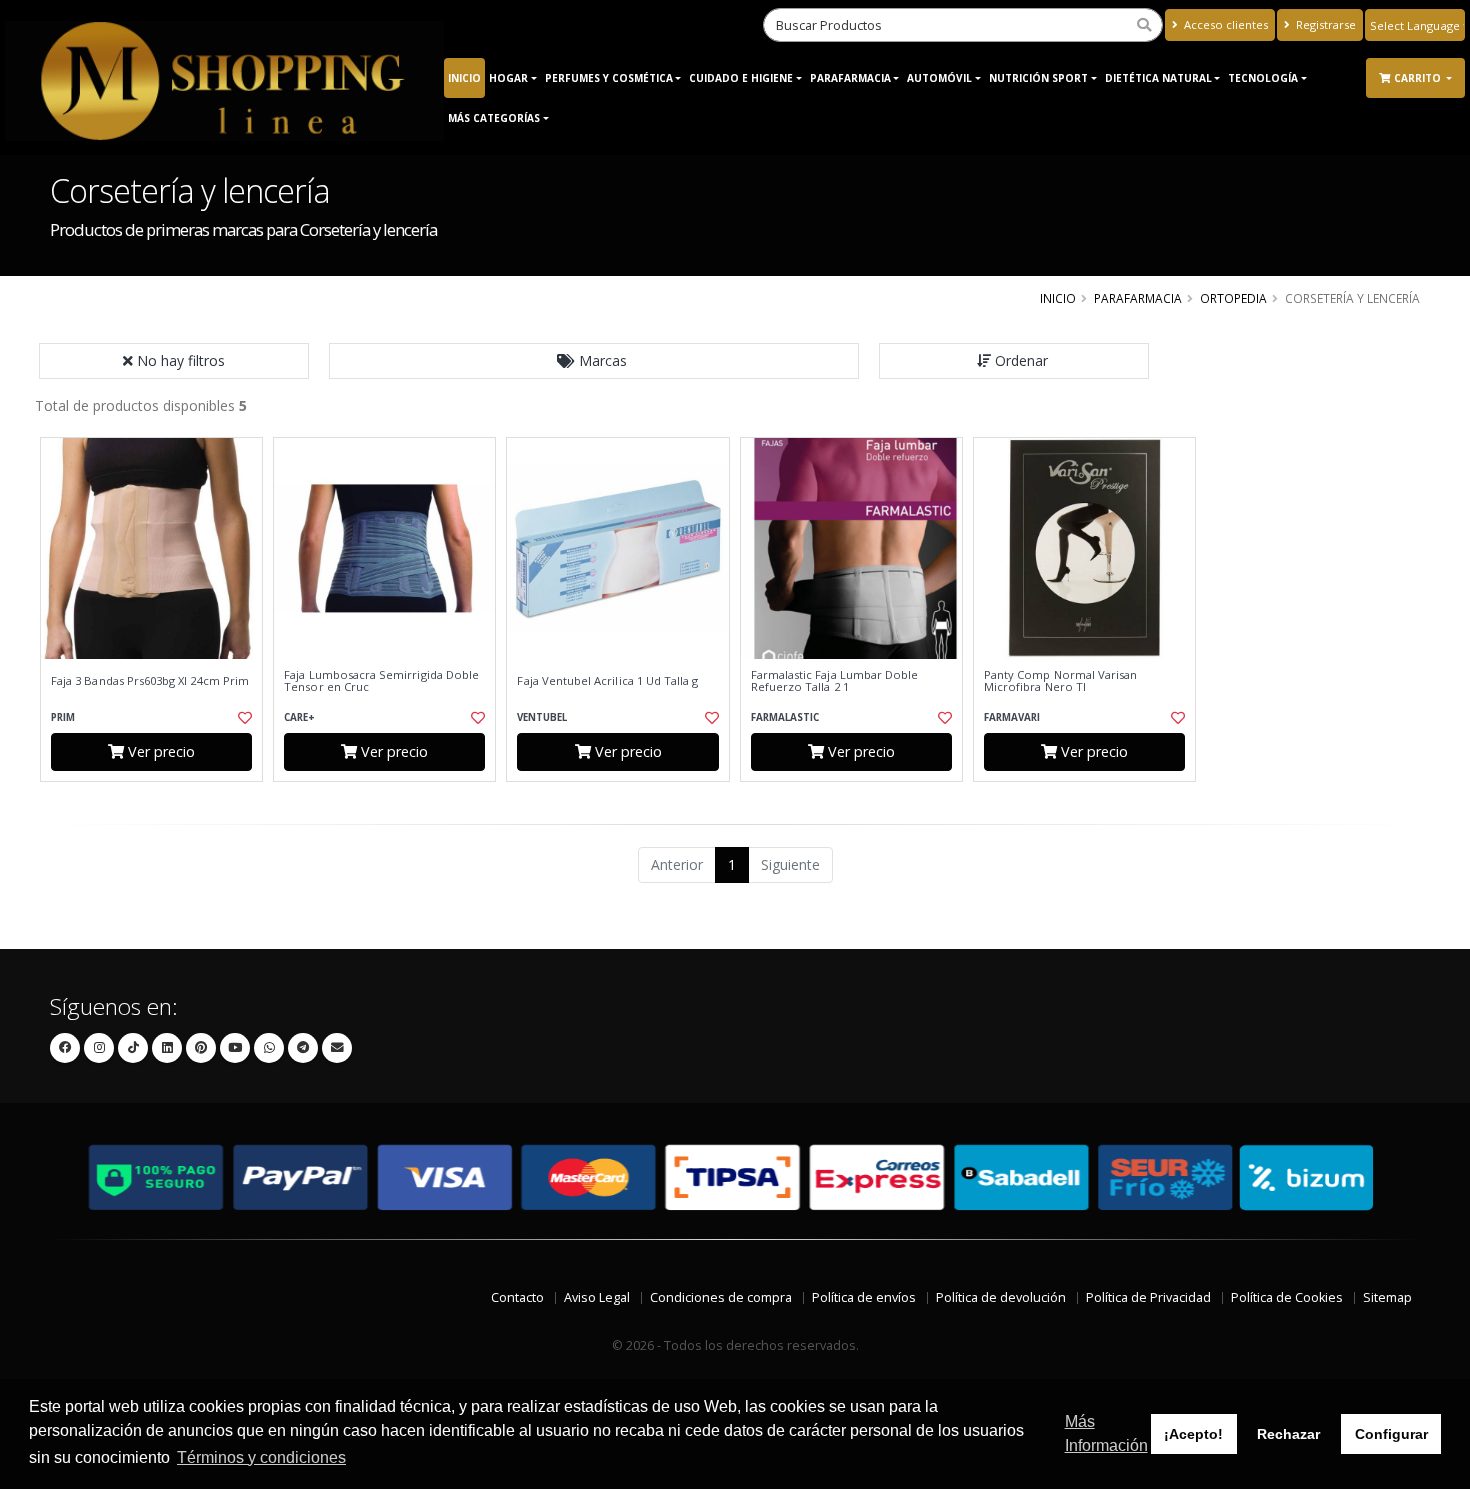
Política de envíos (864, 1297)
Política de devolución (1001, 1297)
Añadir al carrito (158, 798)
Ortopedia (1233, 298)
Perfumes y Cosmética (609, 78)
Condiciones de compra (721, 1297)
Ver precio (159, 751)
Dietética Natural (1158, 78)
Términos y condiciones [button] (261, 1457)
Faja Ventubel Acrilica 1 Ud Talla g (607, 681)
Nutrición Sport (1038, 78)
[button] (594, 361)
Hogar (508, 78)
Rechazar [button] (1288, 1434)
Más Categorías (494, 118)
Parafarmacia (850, 78)
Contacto (517, 1297)
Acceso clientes (1224, 24)
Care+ (299, 717)
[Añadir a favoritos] (243, 718)
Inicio (464, 78)
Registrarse (1324, 24)
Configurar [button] (1391, 1434)
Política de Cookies (1287, 1297)
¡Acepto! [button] (1193, 1434)
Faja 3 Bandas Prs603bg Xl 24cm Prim (150, 681)
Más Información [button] (1106, 1433)
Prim (63, 717)
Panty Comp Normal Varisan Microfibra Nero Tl (1060, 681)
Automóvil (939, 78)
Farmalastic (785, 717)
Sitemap (1387, 1297)
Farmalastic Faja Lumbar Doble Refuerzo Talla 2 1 (835, 681)
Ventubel (542, 717)
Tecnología (1263, 78)
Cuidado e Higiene (741, 78)
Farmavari (1012, 717)
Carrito (1419, 78)
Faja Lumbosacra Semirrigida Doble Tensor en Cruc (381, 681)
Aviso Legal (597, 1297)
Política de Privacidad (1148, 1297)
